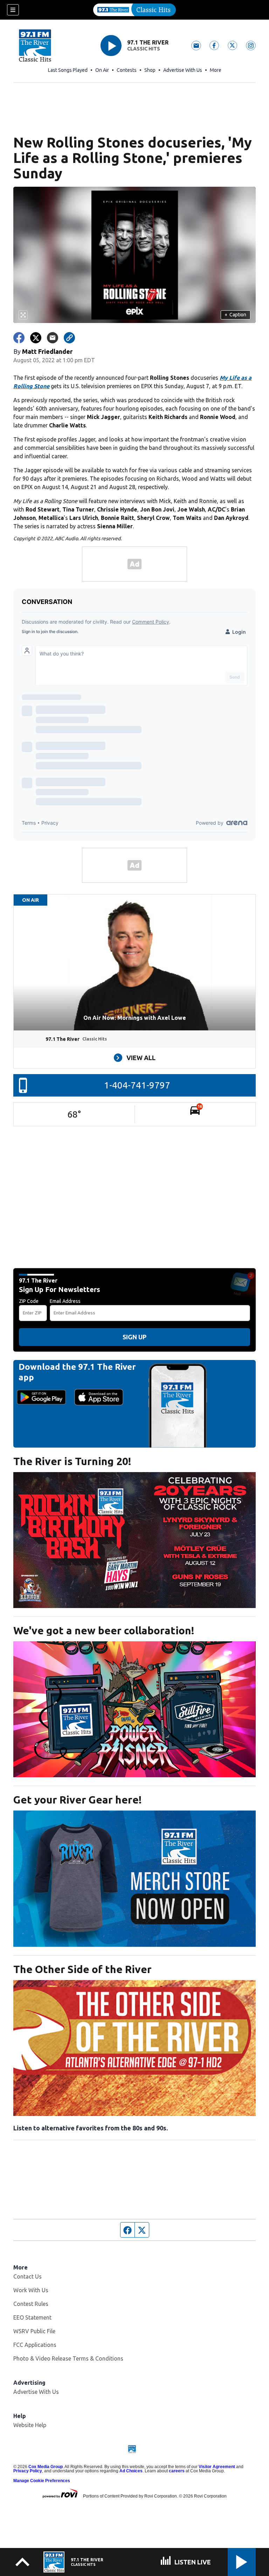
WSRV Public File (34, 2331)
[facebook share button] (19, 338)
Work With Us (31, 2290)
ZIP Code (29, 1301)
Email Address (65, 1301)
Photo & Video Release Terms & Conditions (68, 2358)
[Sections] (13, 10)
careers (177, 2471)
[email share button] (53, 338)
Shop (150, 70)
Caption (235, 315)
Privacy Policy (28, 2471)
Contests (127, 70)
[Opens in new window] (134, 1540)
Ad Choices (131, 2471)
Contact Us (27, 2276)
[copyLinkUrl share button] (69, 338)
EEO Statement (32, 2317)
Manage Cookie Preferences (42, 2481)
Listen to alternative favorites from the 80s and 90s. (91, 2128)
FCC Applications (35, 2345)
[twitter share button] (36, 338)
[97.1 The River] (134, 10)
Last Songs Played (68, 70)
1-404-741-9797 (137, 1085)
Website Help (30, 2425)
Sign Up (134, 1337)
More (216, 70)
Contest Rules (31, 2304)
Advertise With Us (183, 70)
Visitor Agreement (217, 2467)
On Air (102, 70)
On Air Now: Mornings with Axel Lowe (135, 1018)
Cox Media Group (46, 2467)
